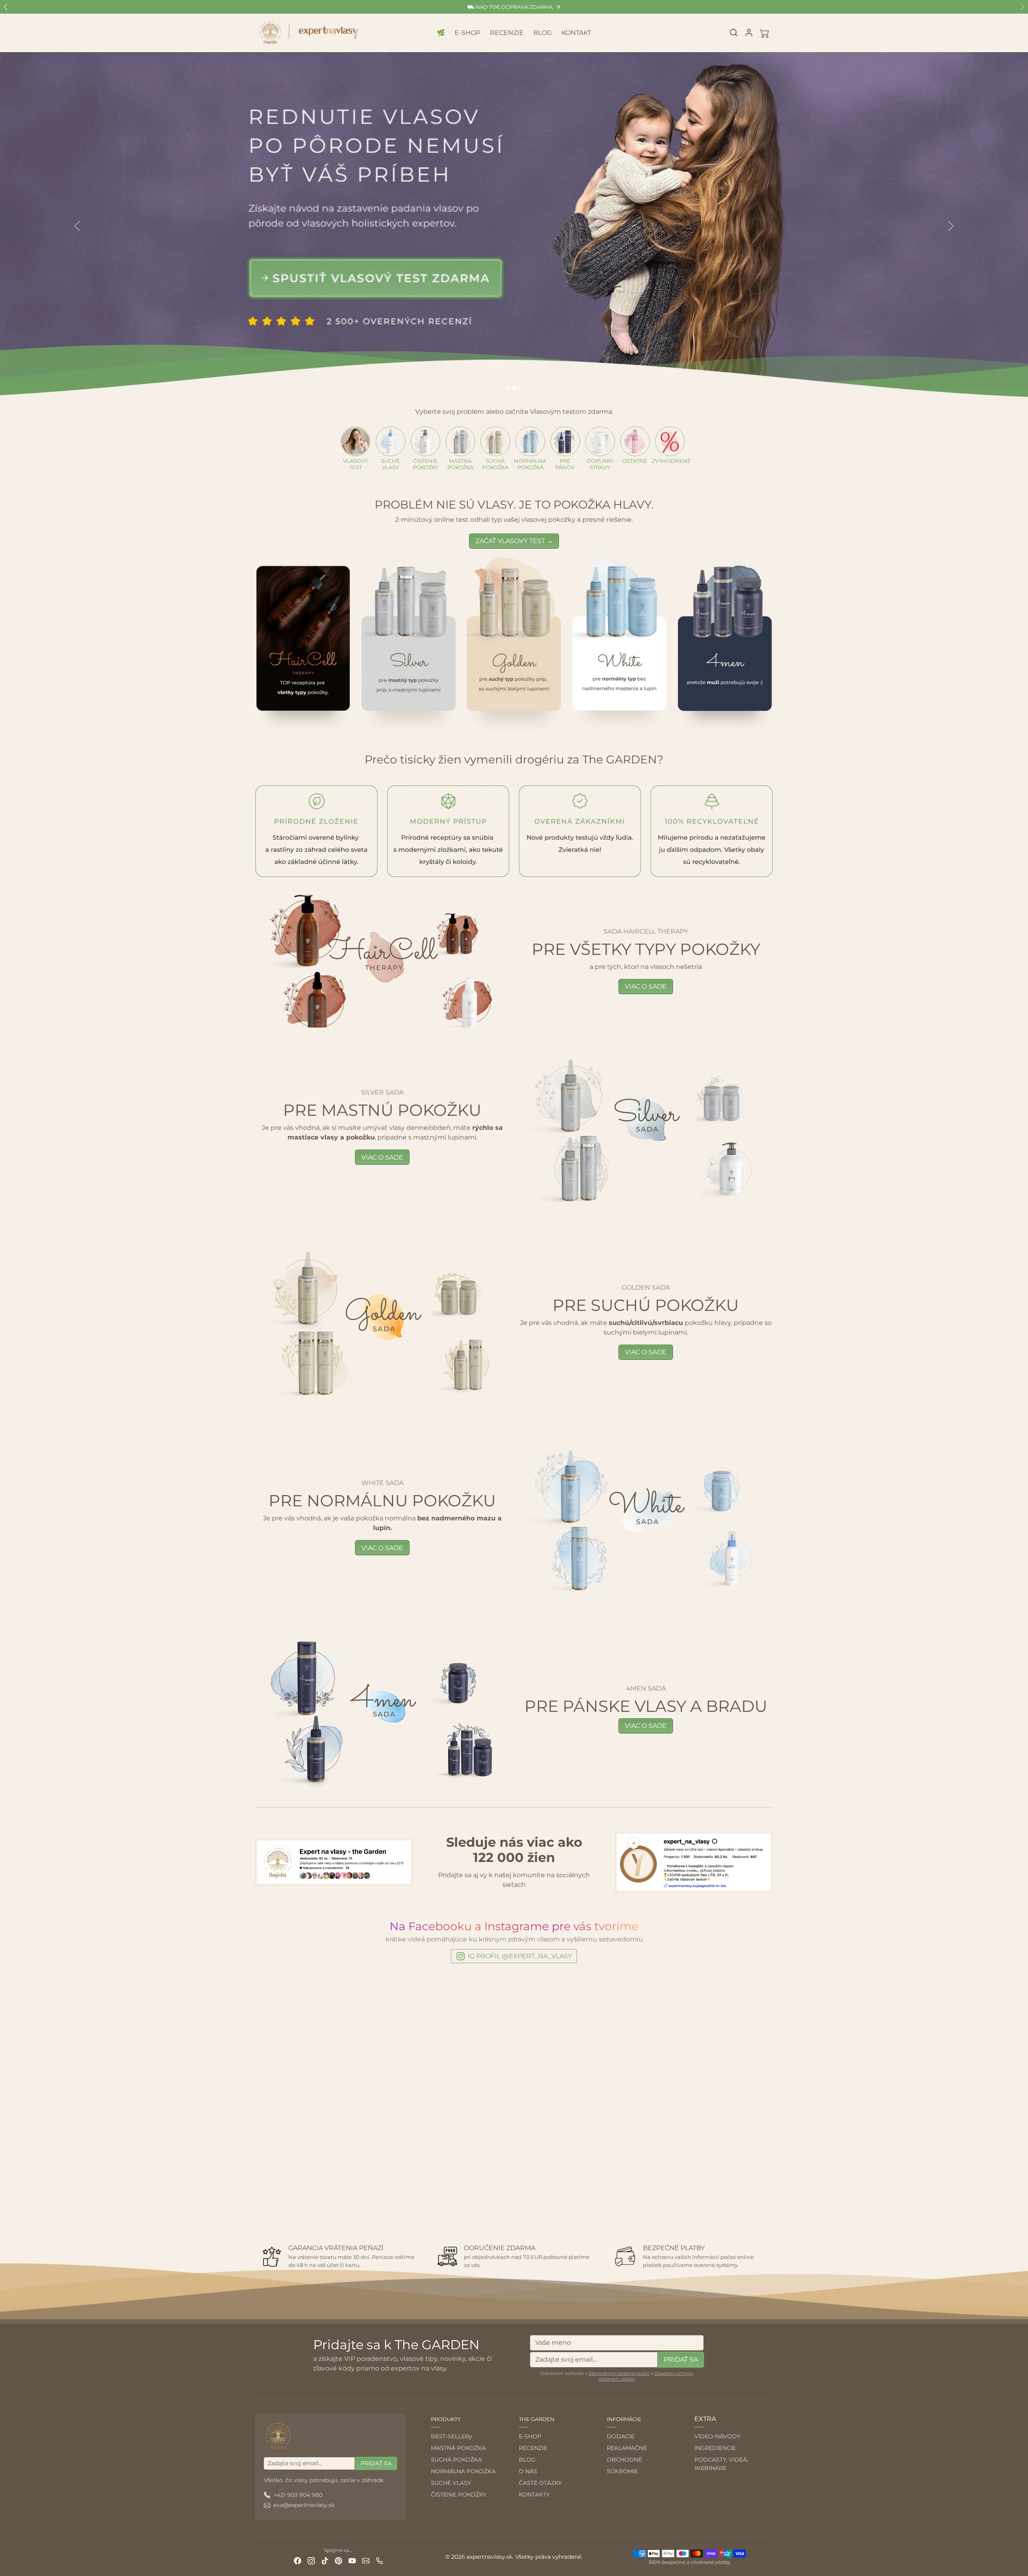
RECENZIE (507, 33)
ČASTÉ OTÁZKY (540, 2483)
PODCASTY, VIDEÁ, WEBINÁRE (721, 2464)
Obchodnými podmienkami (619, 2373)
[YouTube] (352, 2561)
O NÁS (528, 2471)
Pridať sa (681, 2359)
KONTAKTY (534, 2495)
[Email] (366, 2561)
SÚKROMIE (622, 2471)
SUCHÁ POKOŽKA (456, 2460)
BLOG (543, 33)
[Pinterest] (339, 2561)
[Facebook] (298, 2561)
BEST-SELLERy (452, 2436)
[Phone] (379, 2561)
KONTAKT (576, 33)
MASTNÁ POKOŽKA (458, 2448)
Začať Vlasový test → (514, 541)
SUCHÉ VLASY (451, 2483)
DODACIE (621, 2436)
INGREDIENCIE (715, 2448)
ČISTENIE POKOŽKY (459, 2495)
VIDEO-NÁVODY (717, 2436)
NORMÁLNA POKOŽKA (463, 2471)
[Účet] (749, 33)
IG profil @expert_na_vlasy (520, 1956)
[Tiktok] (325, 2561)
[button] (734, 33)
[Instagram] (311, 2561)
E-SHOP (467, 33)
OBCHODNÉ (624, 2460)
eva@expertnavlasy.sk (304, 2505)
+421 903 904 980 (298, 2495)
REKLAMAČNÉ (627, 2448)
